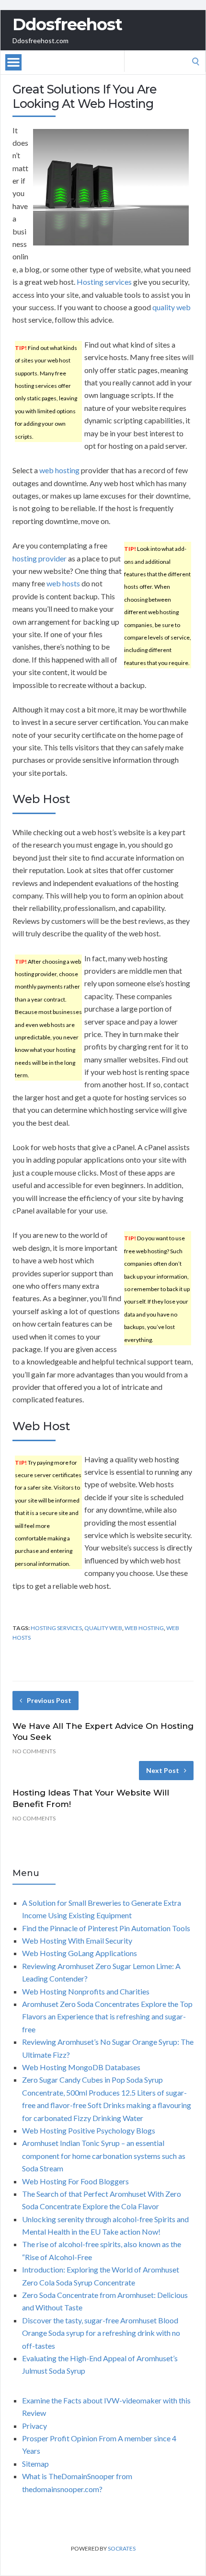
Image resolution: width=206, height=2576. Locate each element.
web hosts (63, 583)
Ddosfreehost (67, 24)
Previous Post (49, 1700)
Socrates (122, 2548)
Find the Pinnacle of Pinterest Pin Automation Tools (106, 1928)
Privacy (34, 2426)
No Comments (34, 1751)
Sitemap (35, 2464)
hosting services (56, 1628)
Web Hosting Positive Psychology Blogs (89, 2130)
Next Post (163, 1770)
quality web (172, 307)
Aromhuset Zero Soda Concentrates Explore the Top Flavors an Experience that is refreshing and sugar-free (107, 2017)
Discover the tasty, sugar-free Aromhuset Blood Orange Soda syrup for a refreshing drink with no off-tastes (101, 2333)
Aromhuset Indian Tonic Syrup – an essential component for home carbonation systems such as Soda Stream (104, 2156)
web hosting (59, 470)
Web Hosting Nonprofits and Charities (86, 1991)
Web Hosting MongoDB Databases (81, 2067)
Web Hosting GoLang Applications (80, 1953)
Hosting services (104, 282)
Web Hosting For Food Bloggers (75, 2181)
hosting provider (40, 558)
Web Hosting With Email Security (77, 1941)
